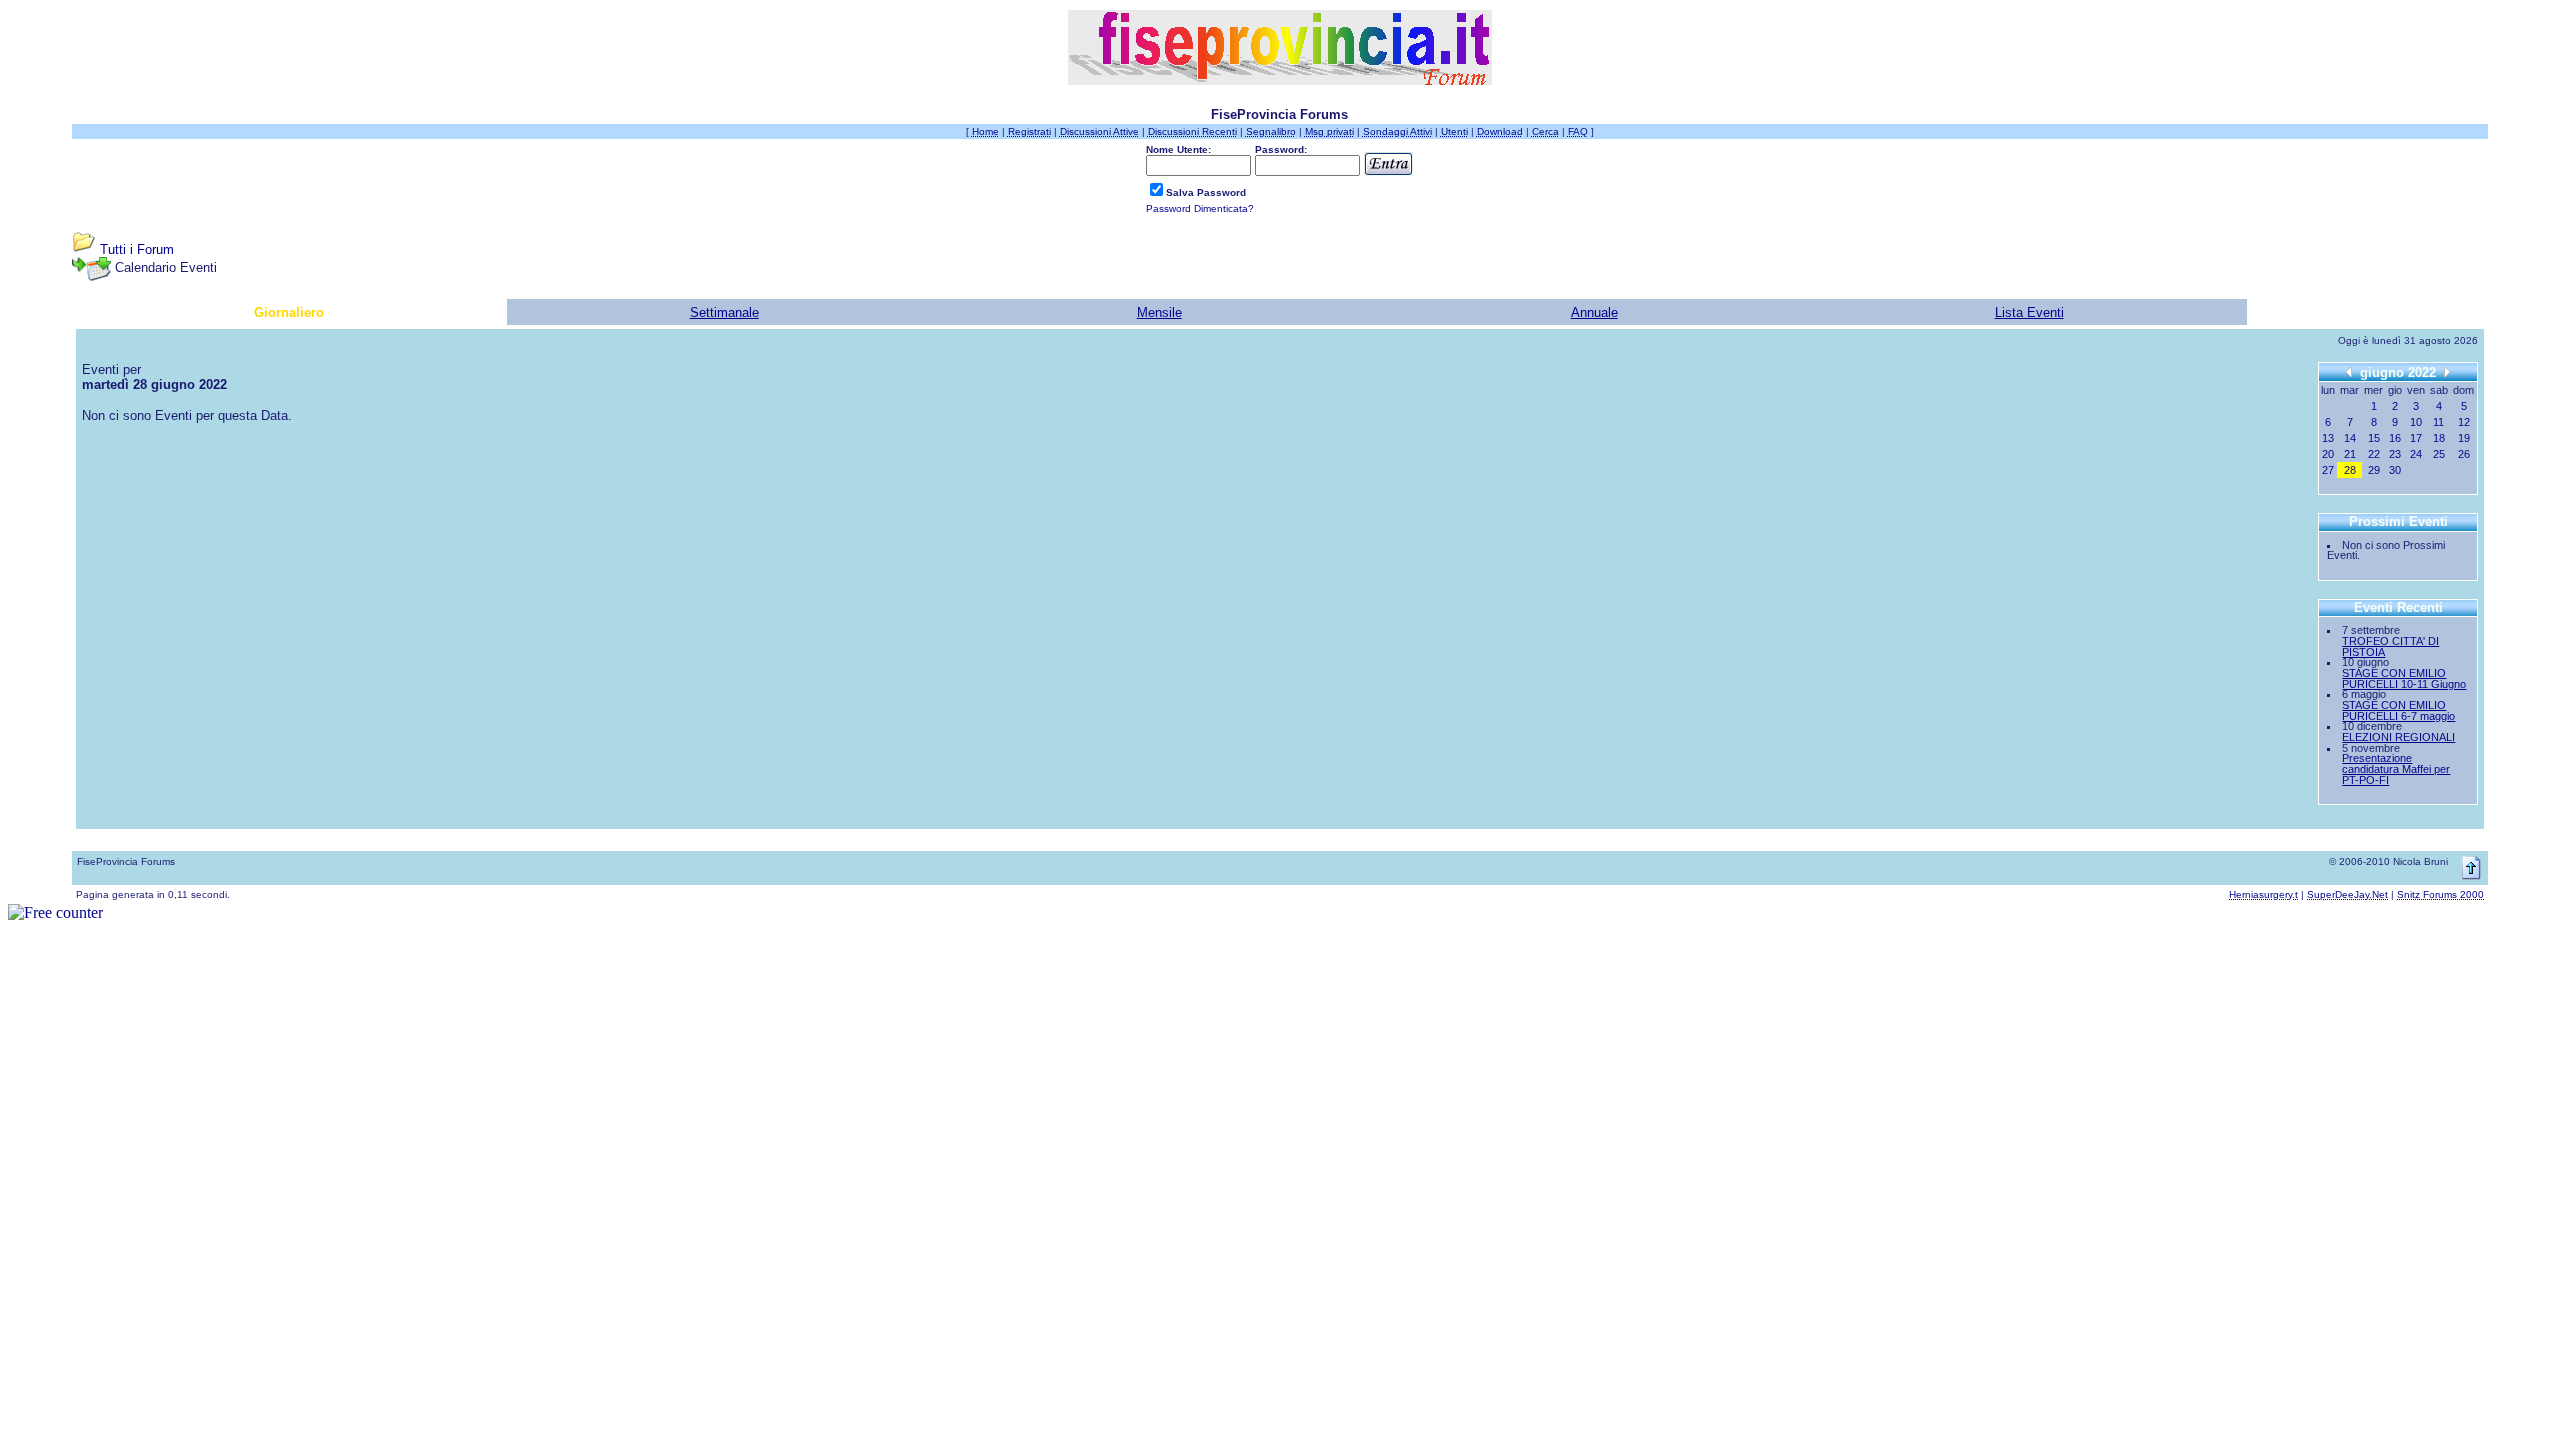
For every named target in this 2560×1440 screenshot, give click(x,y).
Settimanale (724, 312)
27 (2328, 470)
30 (2395, 470)
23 (2395, 454)
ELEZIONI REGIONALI (2398, 737)
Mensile (1159, 312)
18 (2439, 438)
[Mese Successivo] (2447, 371)
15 (2374, 438)
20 (2328, 454)
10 (2416, 422)
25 (2439, 454)
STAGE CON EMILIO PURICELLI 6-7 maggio (2398, 710)
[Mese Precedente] (2349, 371)
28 (2350, 470)
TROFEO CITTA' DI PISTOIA (2390, 646)
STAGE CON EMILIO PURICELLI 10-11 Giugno (2404, 678)
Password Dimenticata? (1200, 208)
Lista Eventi (2029, 312)
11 (2438, 422)
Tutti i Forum (137, 249)
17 (2416, 438)
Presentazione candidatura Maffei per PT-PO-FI (2396, 768)
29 (2374, 470)
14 (2350, 438)
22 (2374, 454)
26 (2464, 454)
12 (2464, 422)
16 (2395, 438)
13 (2328, 438)
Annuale (1594, 312)
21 (2350, 454)
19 (2464, 438)
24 (2416, 454)
